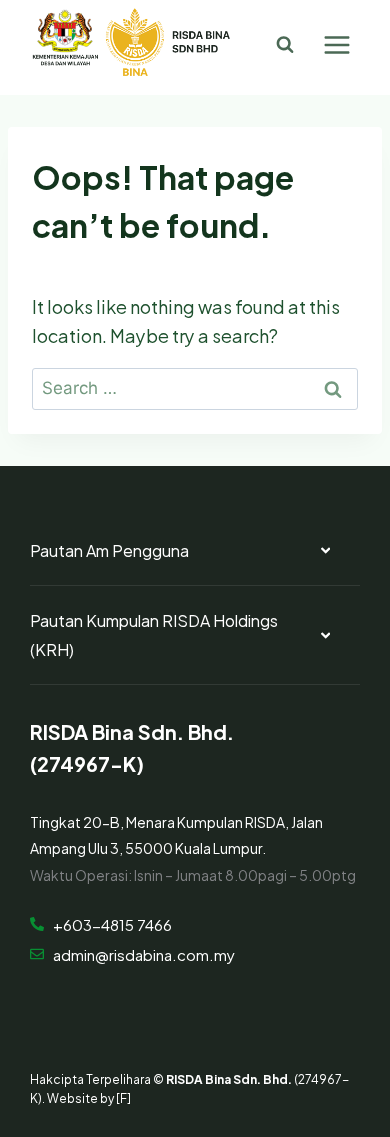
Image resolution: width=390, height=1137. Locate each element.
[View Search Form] (285, 45)
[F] (123, 1097)
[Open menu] (336, 44)
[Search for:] (195, 385)
